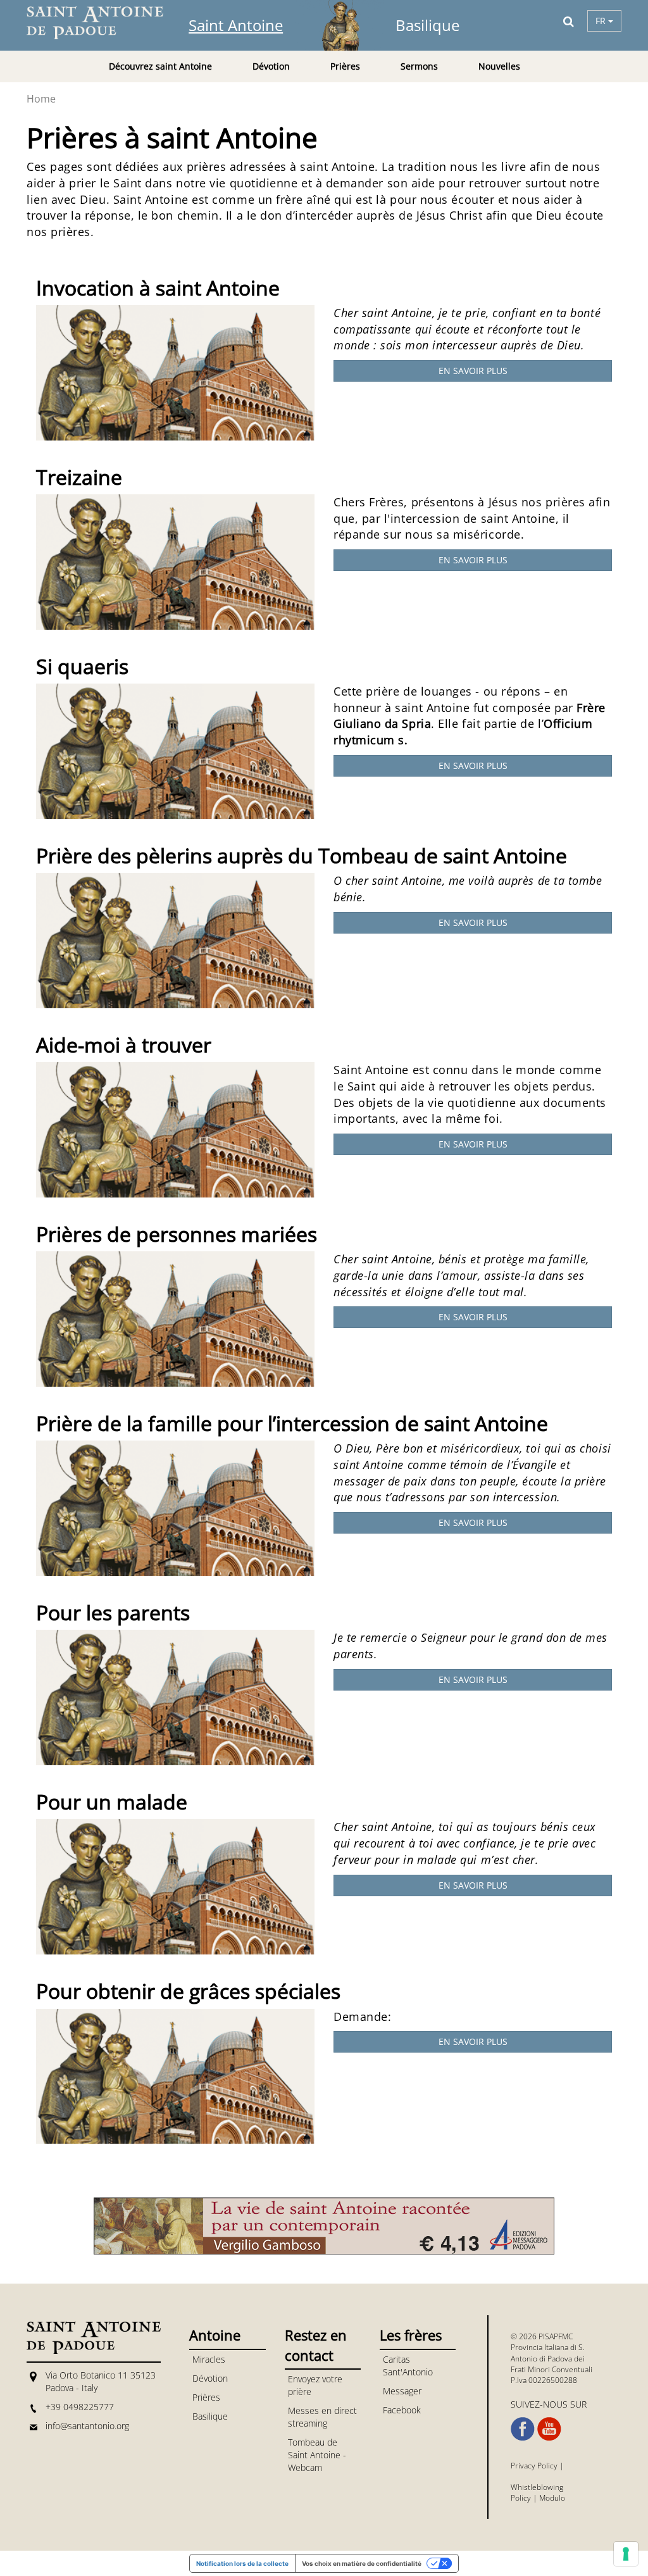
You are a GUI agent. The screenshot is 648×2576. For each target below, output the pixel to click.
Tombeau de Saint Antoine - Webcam (317, 2455)
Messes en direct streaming (322, 2417)
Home (41, 99)
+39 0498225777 (80, 2407)
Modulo (552, 2498)
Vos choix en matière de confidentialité (362, 2563)
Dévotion (210, 2378)
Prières (206, 2397)
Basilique (427, 25)
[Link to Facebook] (523, 2429)
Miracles (209, 2359)
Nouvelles (499, 66)
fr (602, 21)
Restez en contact (316, 2345)
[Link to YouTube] (549, 2429)
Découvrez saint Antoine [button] (160, 66)
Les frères (411, 2335)
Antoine (215, 2335)
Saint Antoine (236, 25)
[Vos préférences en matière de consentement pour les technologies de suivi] (626, 2554)
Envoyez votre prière (315, 2385)
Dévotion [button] (271, 66)
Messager (402, 2391)
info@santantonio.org (87, 2426)
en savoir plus (473, 371)
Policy (521, 2498)
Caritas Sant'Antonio (408, 2366)
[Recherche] (569, 21)
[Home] (103, 23)
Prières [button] (345, 66)
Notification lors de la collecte (242, 2563)
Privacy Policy (534, 2466)
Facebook (402, 2410)
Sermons (419, 66)
